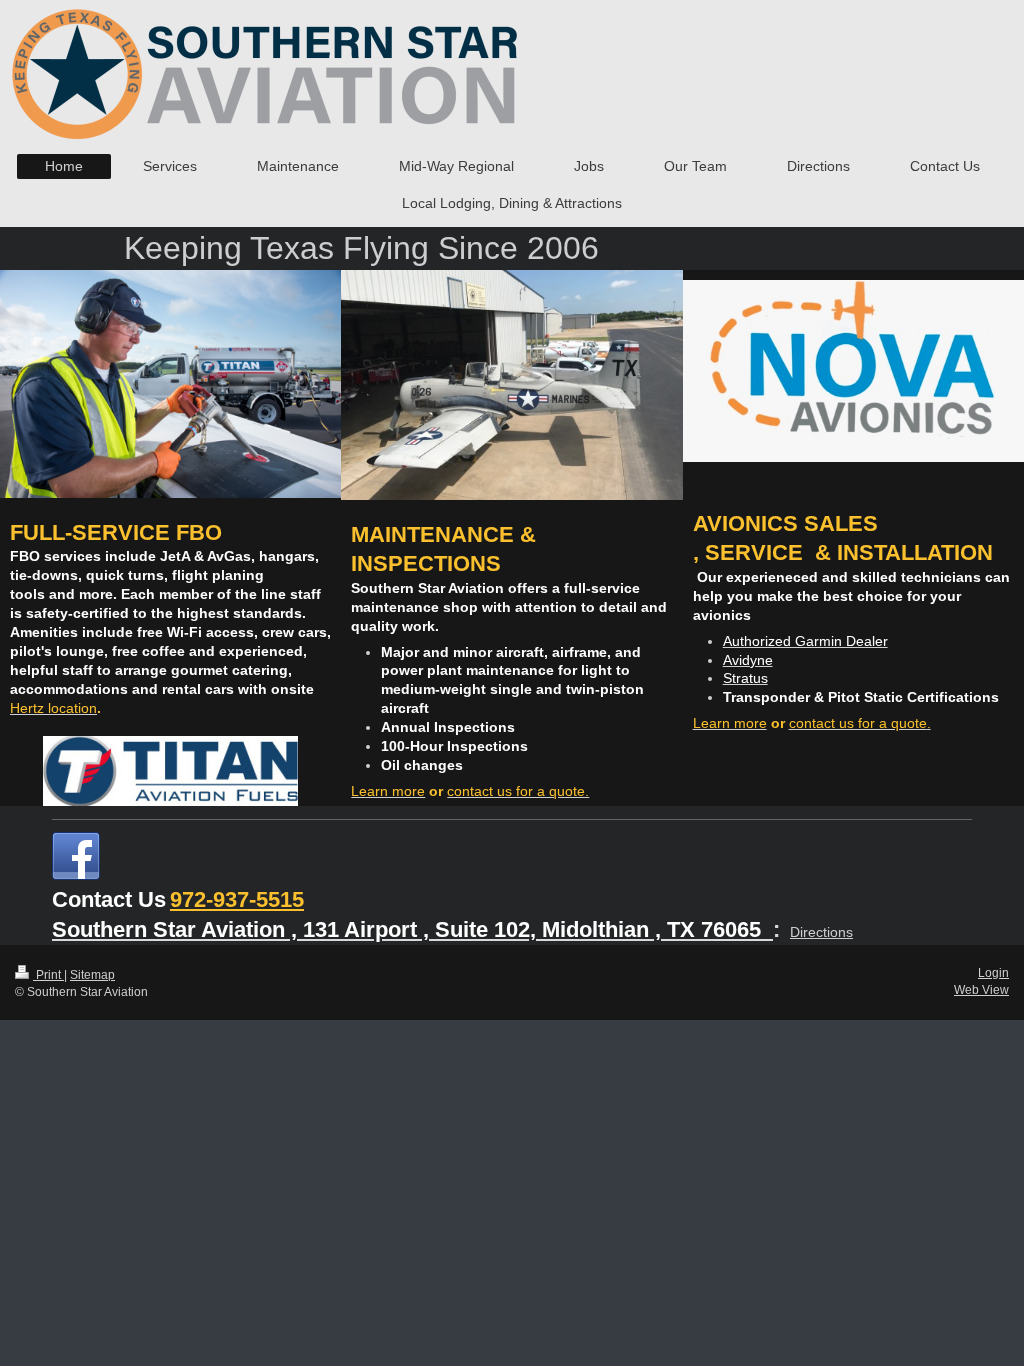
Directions (821, 932)
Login (993, 973)
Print (48, 975)
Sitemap (92, 975)
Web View (981, 990)
